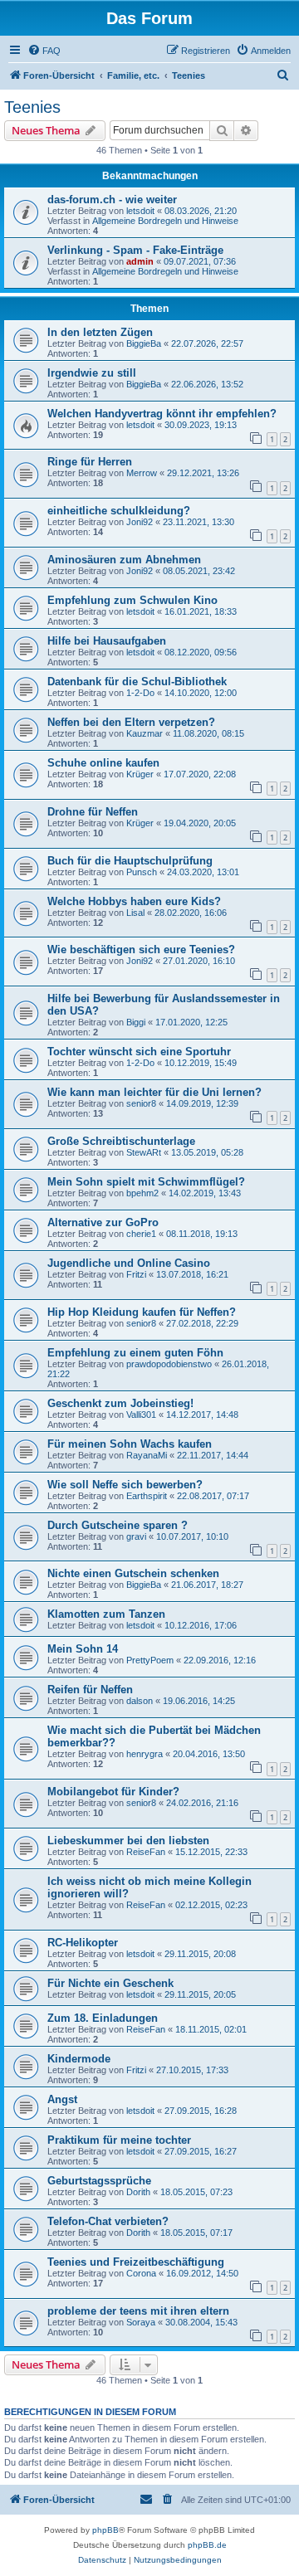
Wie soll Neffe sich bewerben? (125, 1485)
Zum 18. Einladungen (103, 2018)
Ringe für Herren (90, 462)
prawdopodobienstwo (169, 1364)
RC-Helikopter (83, 1943)
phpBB (105, 2530)
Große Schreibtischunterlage (121, 1141)
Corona (141, 2273)
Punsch (142, 872)
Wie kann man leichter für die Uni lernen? (154, 1092)
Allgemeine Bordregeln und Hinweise (165, 221)
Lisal (135, 913)
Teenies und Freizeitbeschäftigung (136, 2262)
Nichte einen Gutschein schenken (133, 1573)
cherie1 (141, 1234)
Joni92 (140, 522)
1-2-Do (140, 693)
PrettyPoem (150, 1660)
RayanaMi (147, 1455)
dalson (140, 1701)
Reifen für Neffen (90, 1690)
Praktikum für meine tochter (119, 2140)
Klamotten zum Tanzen (106, 1614)
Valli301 (141, 1415)
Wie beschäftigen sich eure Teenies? (141, 950)
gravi (136, 1536)
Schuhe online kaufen (103, 763)
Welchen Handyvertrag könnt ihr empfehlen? (162, 414)
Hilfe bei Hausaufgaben (107, 641)
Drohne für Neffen (93, 812)
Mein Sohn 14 (83, 1649)
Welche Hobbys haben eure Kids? (134, 901)
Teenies (32, 107)
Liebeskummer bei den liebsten (128, 1841)
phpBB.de (207, 2545)
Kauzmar (145, 733)
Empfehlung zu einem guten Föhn (135, 1353)
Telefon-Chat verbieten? (108, 2221)
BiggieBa (144, 343)
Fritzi (136, 1274)
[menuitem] (44, 51)
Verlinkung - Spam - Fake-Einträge (135, 250)
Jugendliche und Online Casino (129, 1263)
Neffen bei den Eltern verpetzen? (131, 722)
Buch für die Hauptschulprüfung (130, 861)
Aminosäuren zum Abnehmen (124, 560)
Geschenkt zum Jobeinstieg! (120, 1403)
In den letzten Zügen (100, 332)
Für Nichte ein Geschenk (110, 1983)
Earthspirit (147, 1496)
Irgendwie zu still (92, 373)
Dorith (138, 2192)
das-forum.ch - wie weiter (112, 200)
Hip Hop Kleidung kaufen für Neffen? (142, 1312)
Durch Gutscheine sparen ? (118, 1525)
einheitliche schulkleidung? (119, 511)
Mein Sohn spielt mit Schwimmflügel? (146, 1182)
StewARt (144, 1152)
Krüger (140, 774)
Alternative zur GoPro (103, 1222)
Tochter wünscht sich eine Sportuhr (139, 1052)
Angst (62, 2099)
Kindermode (79, 2059)
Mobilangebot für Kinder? (113, 1792)
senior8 (141, 1103)
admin (140, 261)
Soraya (141, 2322)
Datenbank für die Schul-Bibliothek (137, 682)
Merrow (142, 473)
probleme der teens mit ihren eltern (138, 2311)
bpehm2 (142, 1193)
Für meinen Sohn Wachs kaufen (130, 1444)
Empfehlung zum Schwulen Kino (132, 600)
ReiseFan (146, 1852)
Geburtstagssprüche (99, 2181)
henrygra (145, 1754)
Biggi (136, 1022)
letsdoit (140, 211)
